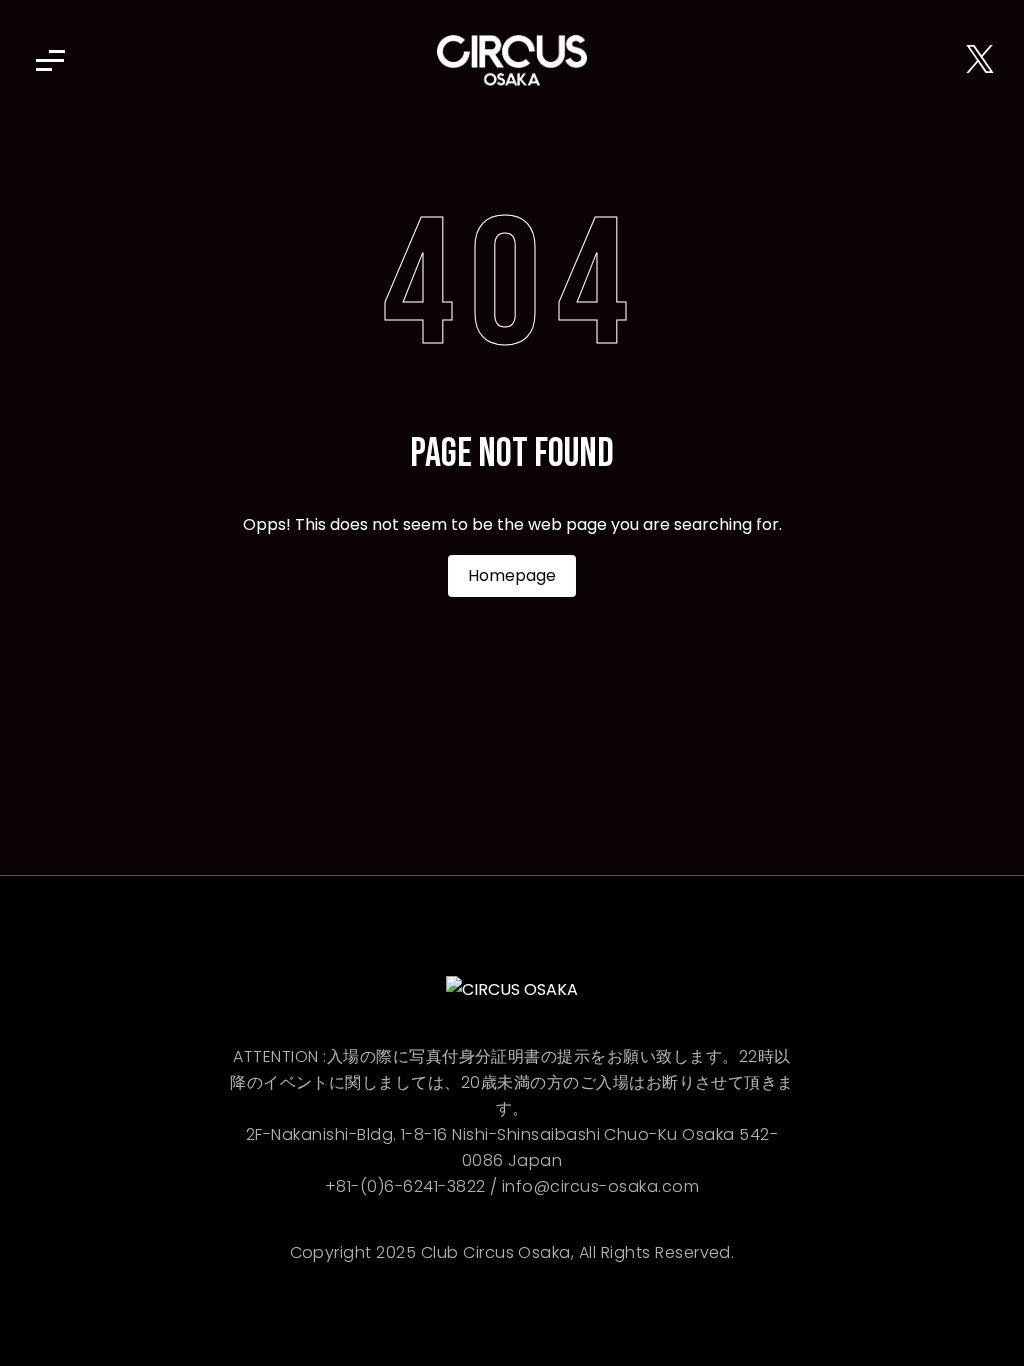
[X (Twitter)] (980, 60)
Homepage (512, 575)
